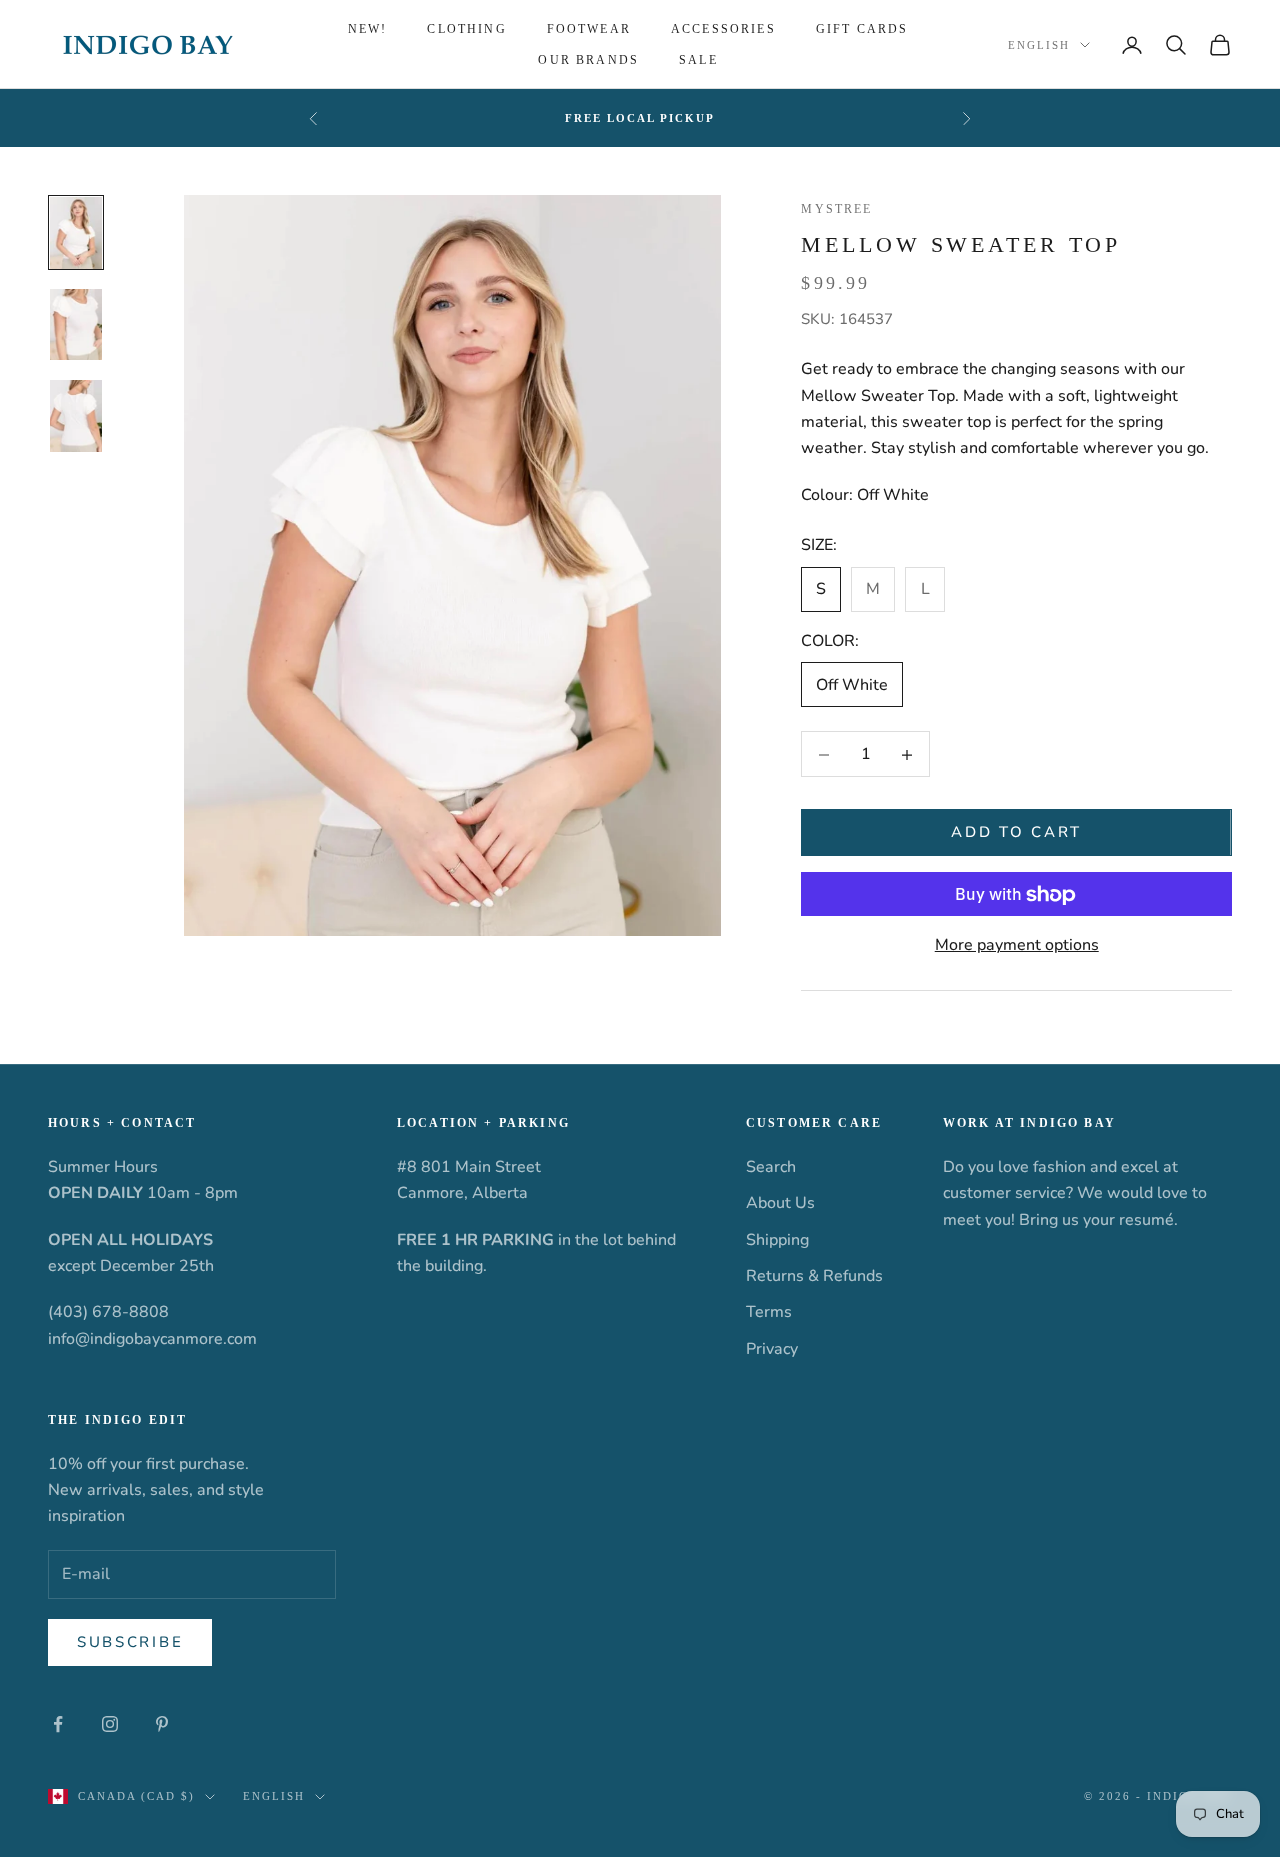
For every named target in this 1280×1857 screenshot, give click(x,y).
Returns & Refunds (814, 1276)
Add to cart (1016, 833)
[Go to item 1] (76, 233)
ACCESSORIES (723, 29)
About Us (780, 1203)
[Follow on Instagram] (110, 1724)
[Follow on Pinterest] (162, 1724)
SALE (698, 60)
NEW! (368, 29)
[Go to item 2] (76, 325)
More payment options (1017, 946)
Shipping (777, 1240)
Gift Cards (862, 29)
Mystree (836, 209)
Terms (769, 1312)
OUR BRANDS (588, 60)
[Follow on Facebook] (58, 1724)
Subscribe (130, 1642)
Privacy (772, 1349)
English (1039, 45)
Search (771, 1167)
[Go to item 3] (76, 416)
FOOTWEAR (589, 29)
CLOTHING (466, 29)
